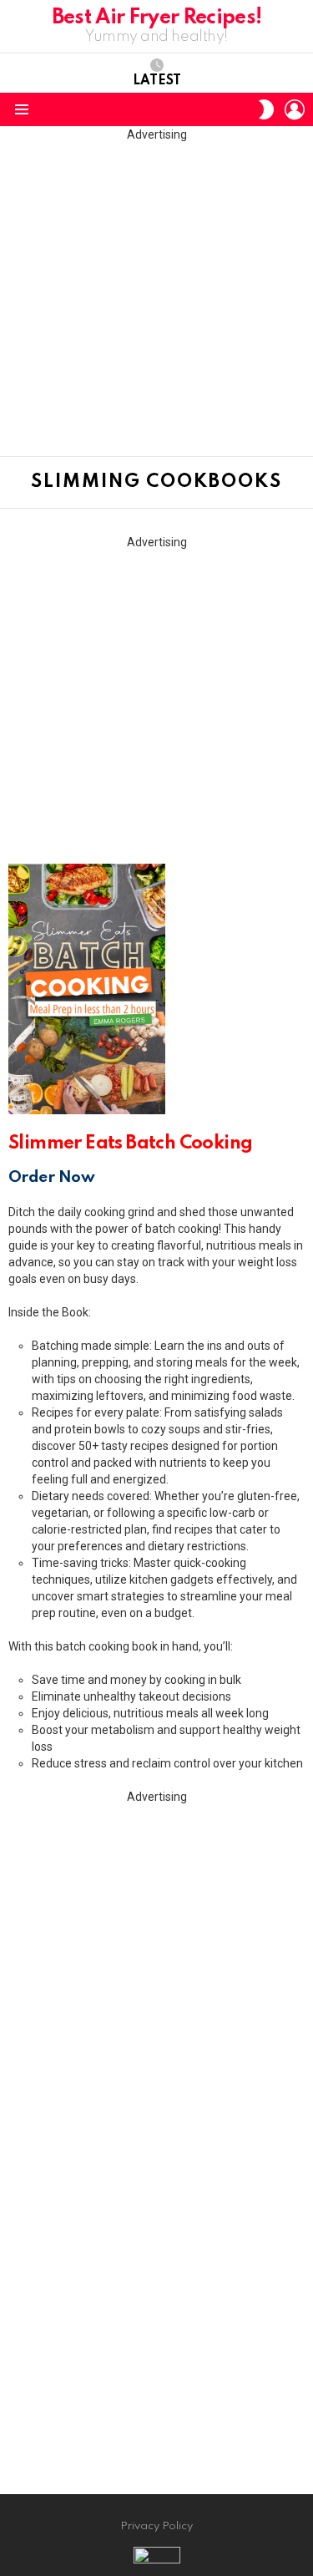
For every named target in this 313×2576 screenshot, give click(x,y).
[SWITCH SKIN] (266, 109)
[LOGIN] (295, 109)
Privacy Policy (156, 2526)
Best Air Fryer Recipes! (157, 18)
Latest (157, 81)
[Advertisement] (156, 299)
